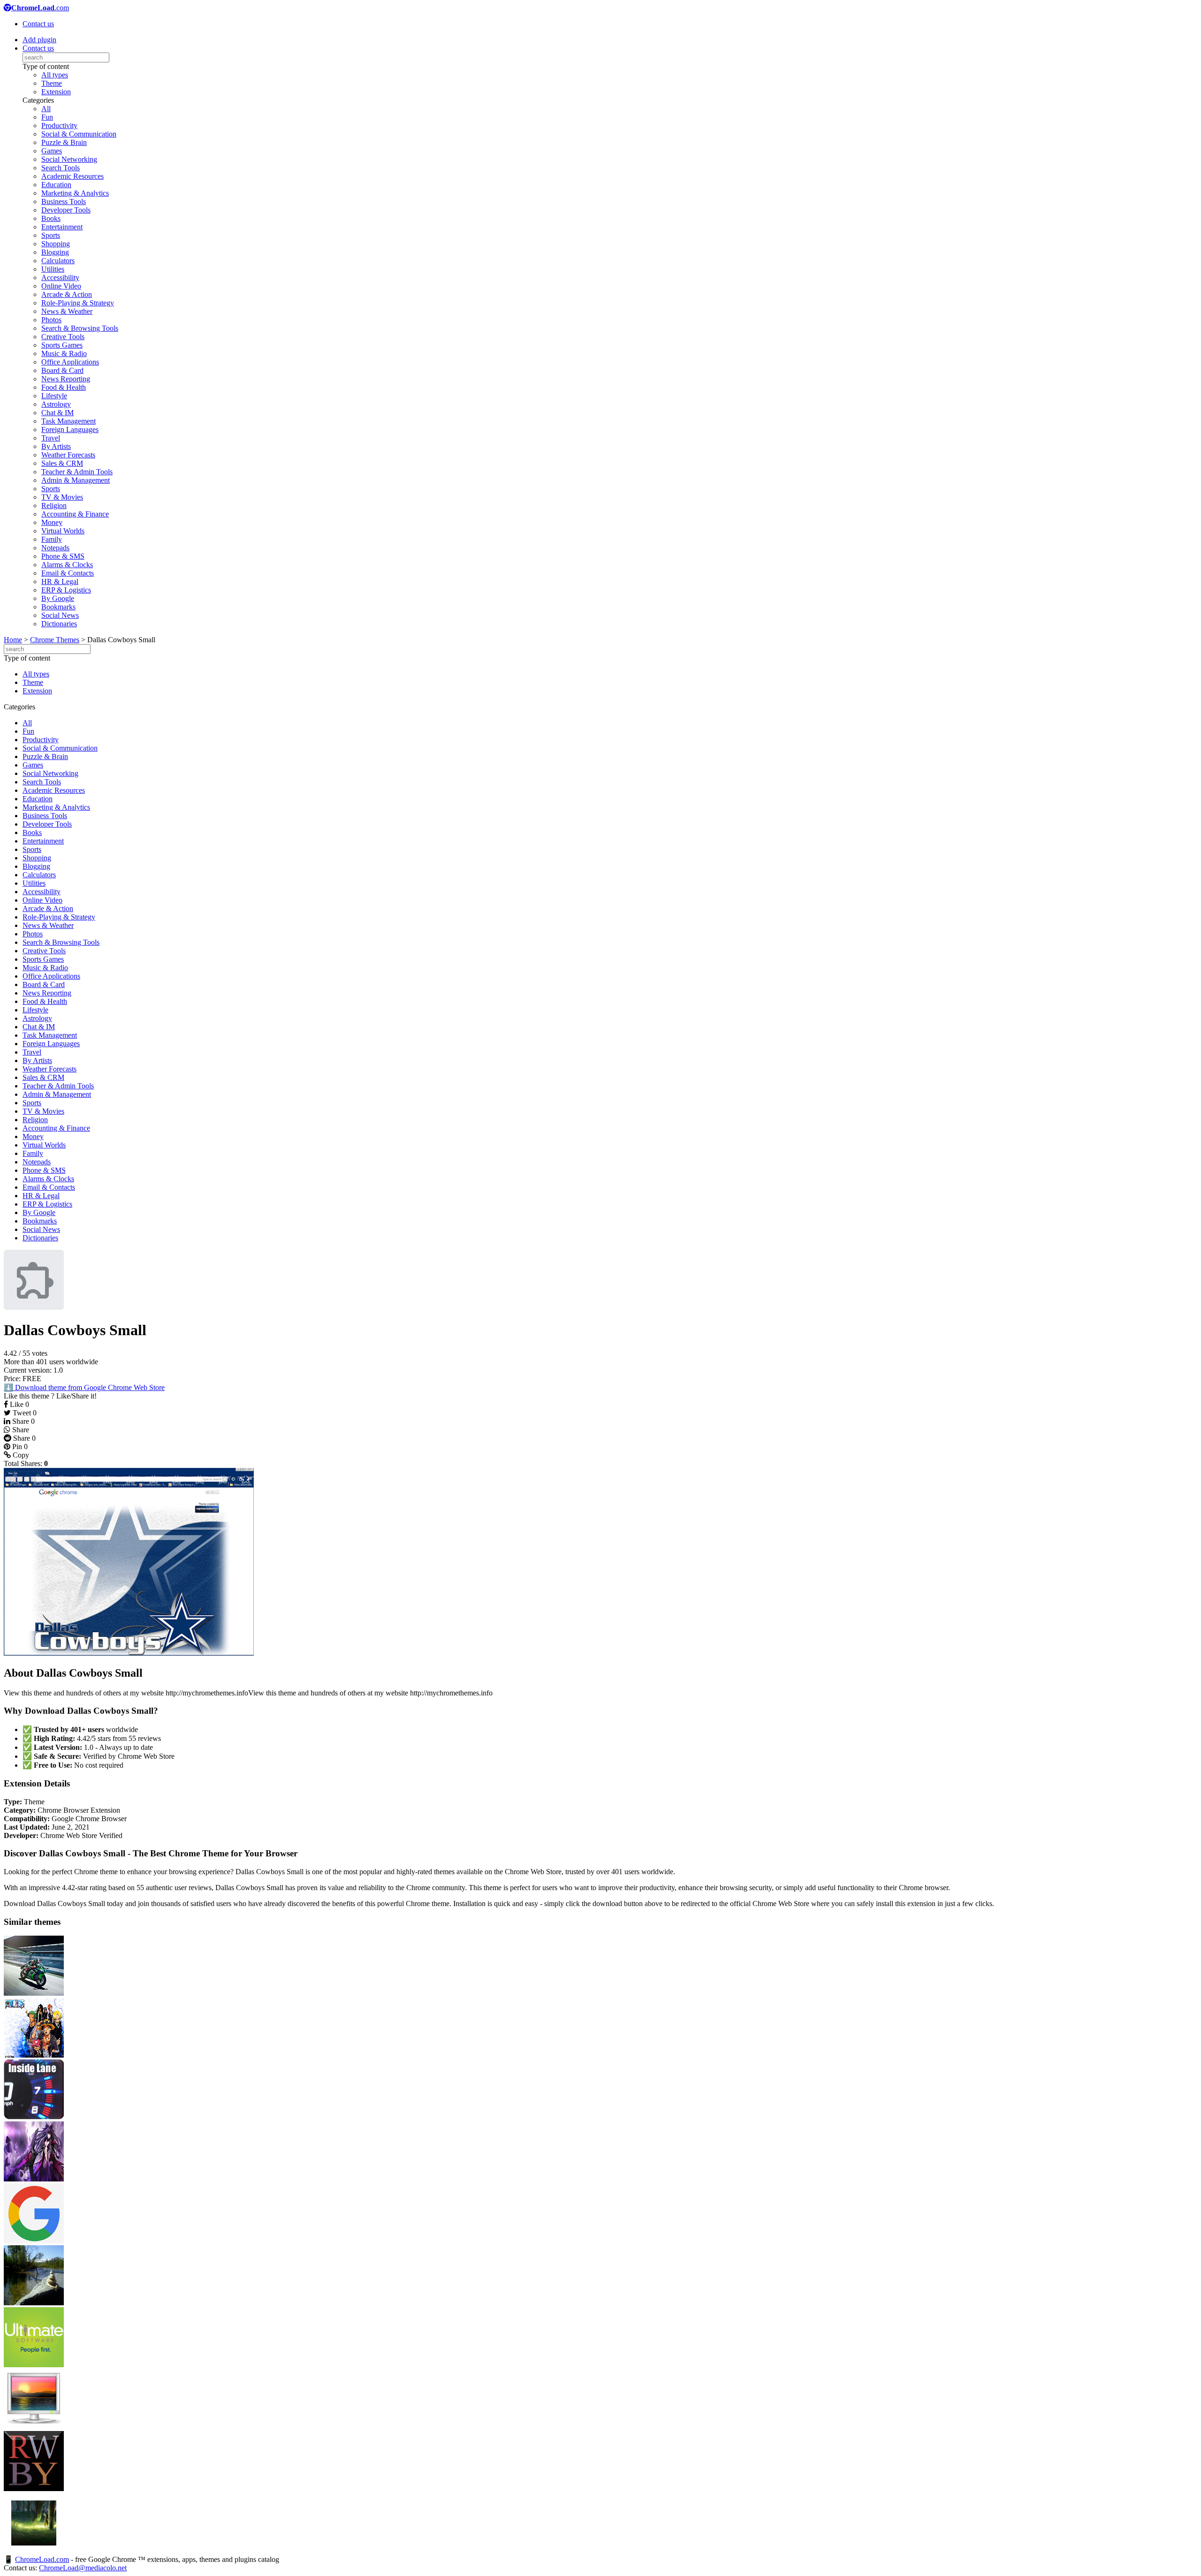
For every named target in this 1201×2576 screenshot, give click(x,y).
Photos (51, 320)
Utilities (53, 269)
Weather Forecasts (68, 455)
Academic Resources (72, 176)
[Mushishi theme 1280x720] (34, 2550)
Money (52, 522)
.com (40, 8)
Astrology (56, 404)
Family (52, 539)
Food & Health (64, 387)
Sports (51, 235)
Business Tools (64, 201)
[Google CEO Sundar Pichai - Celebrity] (34, 2241)
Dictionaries (59, 624)
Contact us (38, 24)
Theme (52, 83)
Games (52, 151)
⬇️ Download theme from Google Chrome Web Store (84, 1387)
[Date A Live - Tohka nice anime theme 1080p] (34, 2179)
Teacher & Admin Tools (77, 472)
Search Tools (61, 168)
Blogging (55, 252)
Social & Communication (79, 134)
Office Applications (70, 362)
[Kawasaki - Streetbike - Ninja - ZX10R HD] (34, 1993)
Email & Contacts (68, 573)
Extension (56, 92)
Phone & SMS (63, 556)
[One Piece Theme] (34, 2055)
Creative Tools (63, 337)
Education (56, 185)
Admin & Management (76, 480)
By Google (58, 598)
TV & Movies (62, 497)
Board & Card (62, 370)
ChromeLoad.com (42, 2559)
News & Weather (67, 311)
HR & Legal (60, 581)
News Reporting (66, 379)
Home (13, 640)
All (46, 109)
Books (51, 218)
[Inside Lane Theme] (34, 2117)
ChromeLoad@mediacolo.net (83, 2568)
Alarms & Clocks (67, 565)
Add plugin (39, 40)
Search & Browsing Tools (80, 328)
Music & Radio (64, 353)
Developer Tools (66, 210)
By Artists (56, 446)
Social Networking (69, 159)
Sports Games (62, 345)
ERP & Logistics (66, 590)
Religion (54, 505)
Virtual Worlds (63, 531)
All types (55, 75)
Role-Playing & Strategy (78, 303)
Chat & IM (57, 413)
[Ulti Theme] (34, 2365)
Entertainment (62, 227)
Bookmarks (58, 607)
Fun (47, 117)
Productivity (59, 125)
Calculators (58, 261)
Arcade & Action (67, 294)
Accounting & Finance (75, 514)
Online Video (61, 286)
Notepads (55, 548)
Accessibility (60, 277)
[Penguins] (34, 2427)
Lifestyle (54, 396)
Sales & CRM (62, 463)
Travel (51, 438)
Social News (60, 615)
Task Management (68, 421)
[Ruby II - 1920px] (34, 2489)
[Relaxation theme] (34, 2303)
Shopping (56, 244)
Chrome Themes (55, 640)
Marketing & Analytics (75, 193)
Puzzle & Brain (64, 142)
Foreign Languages (70, 429)
